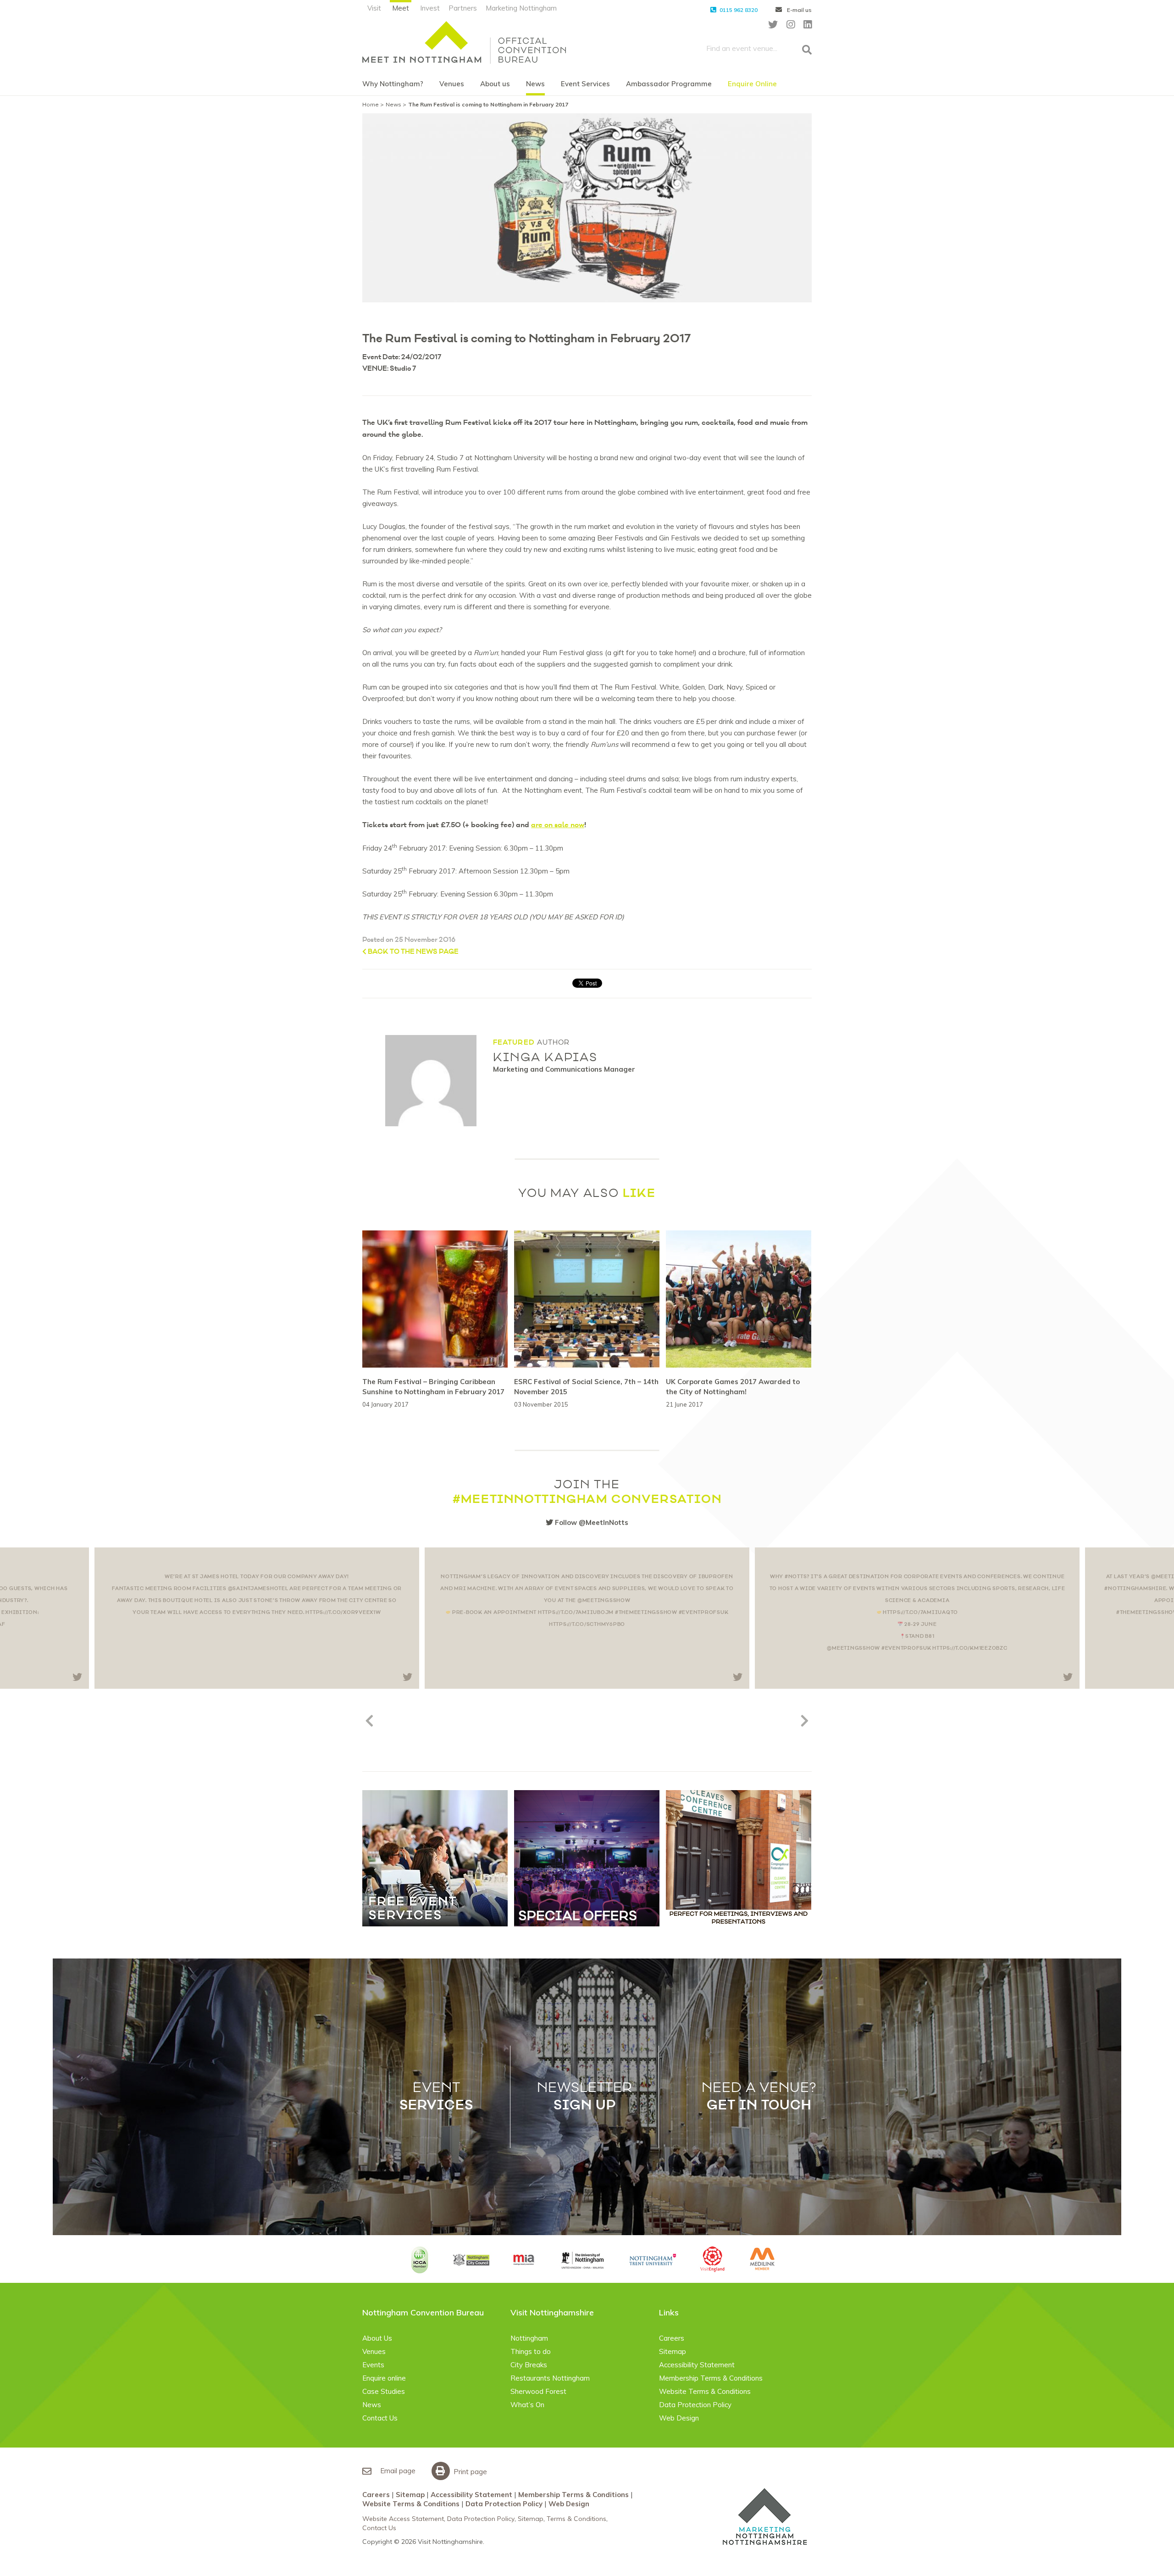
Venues (452, 84)
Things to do (531, 2351)
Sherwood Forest (538, 2391)
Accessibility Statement (697, 2365)
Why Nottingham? (393, 84)
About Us (377, 2338)
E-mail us (799, 10)
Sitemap (673, 2351)
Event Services (585, 84)
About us (495, 84)
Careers (672, 2338)
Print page (469, 2472)
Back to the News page (413, 952)
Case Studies (384, 2391)
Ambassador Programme (669, 84)
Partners (463, 8)
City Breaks (529, 2365)
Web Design (679, 2418)
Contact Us (380, 2418)
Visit (374, 8)
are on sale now (558, 825)
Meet (401, 8)
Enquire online (384, 2378)
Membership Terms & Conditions (711, 2378)
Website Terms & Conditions (705, 2391)
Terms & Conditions (576, 2519)
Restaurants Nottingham (550, 2378)
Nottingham (529, 2338)
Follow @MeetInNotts (591, 1522)
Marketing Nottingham (521, 8)
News (535, 84)
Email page (397, 2471)
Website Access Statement (403, 2519)
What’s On (527, 2405)
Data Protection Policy (695, 2405)
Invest (430, 8)
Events (373, 2365)
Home (371, 104)
